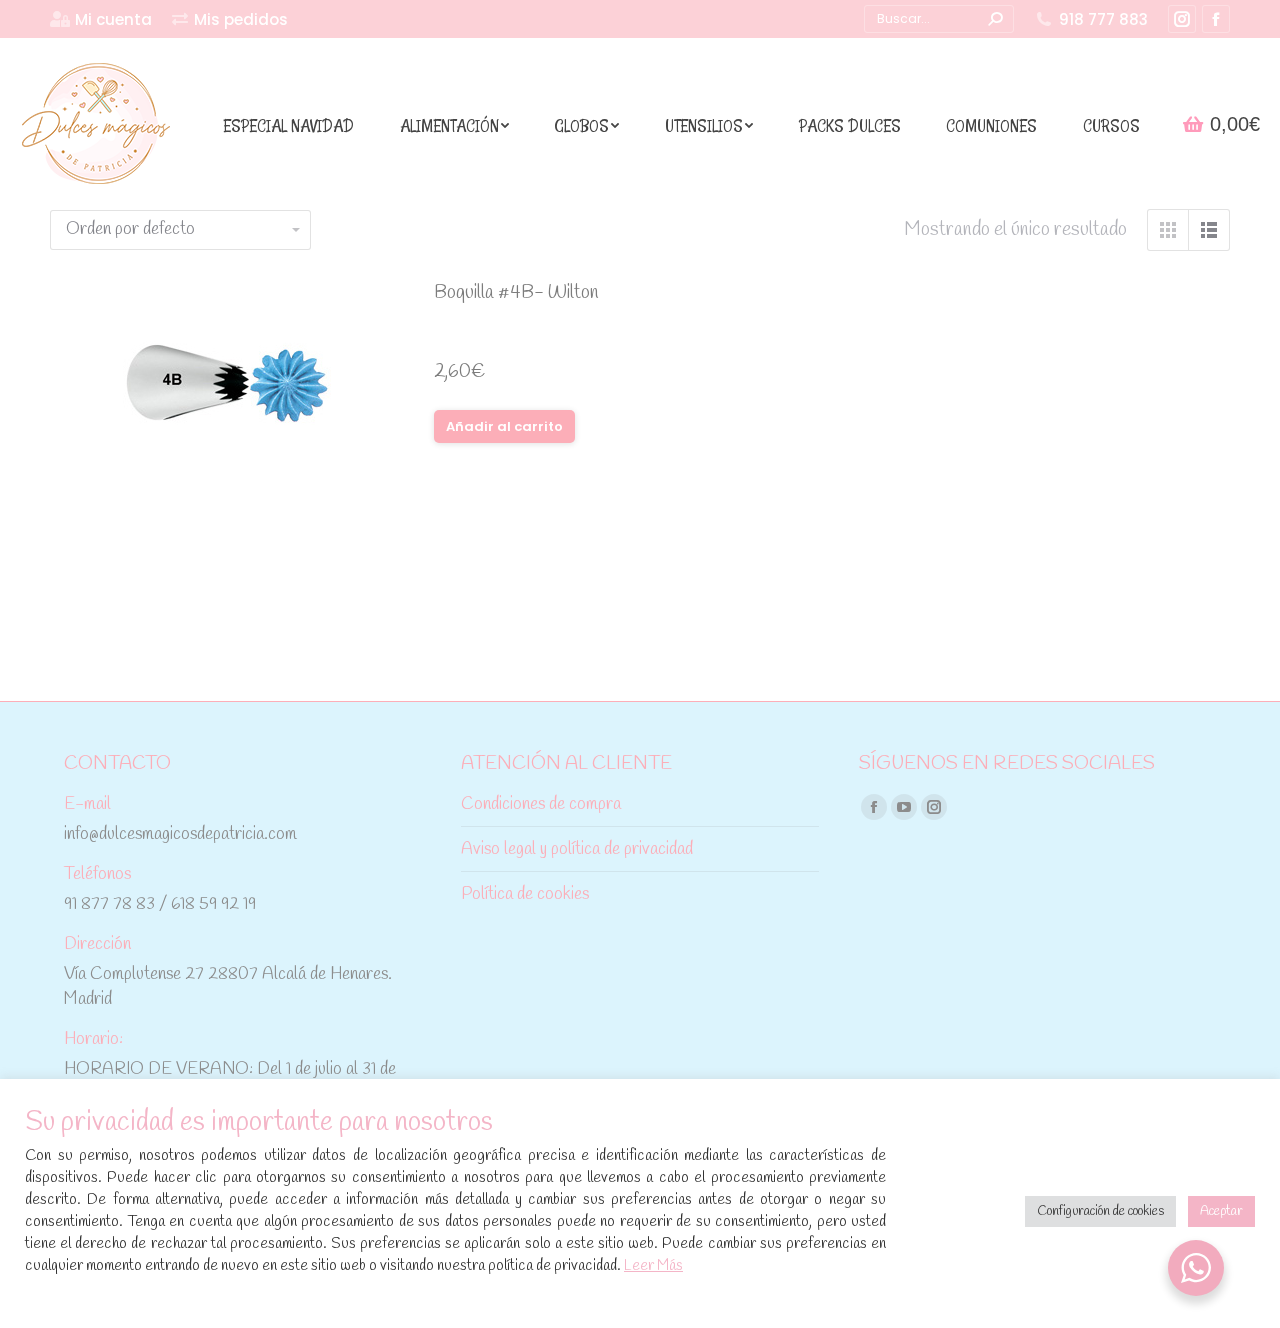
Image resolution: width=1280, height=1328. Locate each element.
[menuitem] (101, 19)
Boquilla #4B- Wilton (516, 293)
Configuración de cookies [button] (1100, 1211)
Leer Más (653, 1266)
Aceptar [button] (1221, 1211)
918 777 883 (1103, 19)
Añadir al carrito (504, 426)
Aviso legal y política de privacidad (577, 849)
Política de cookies (525, 894)
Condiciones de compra (541, 804)
